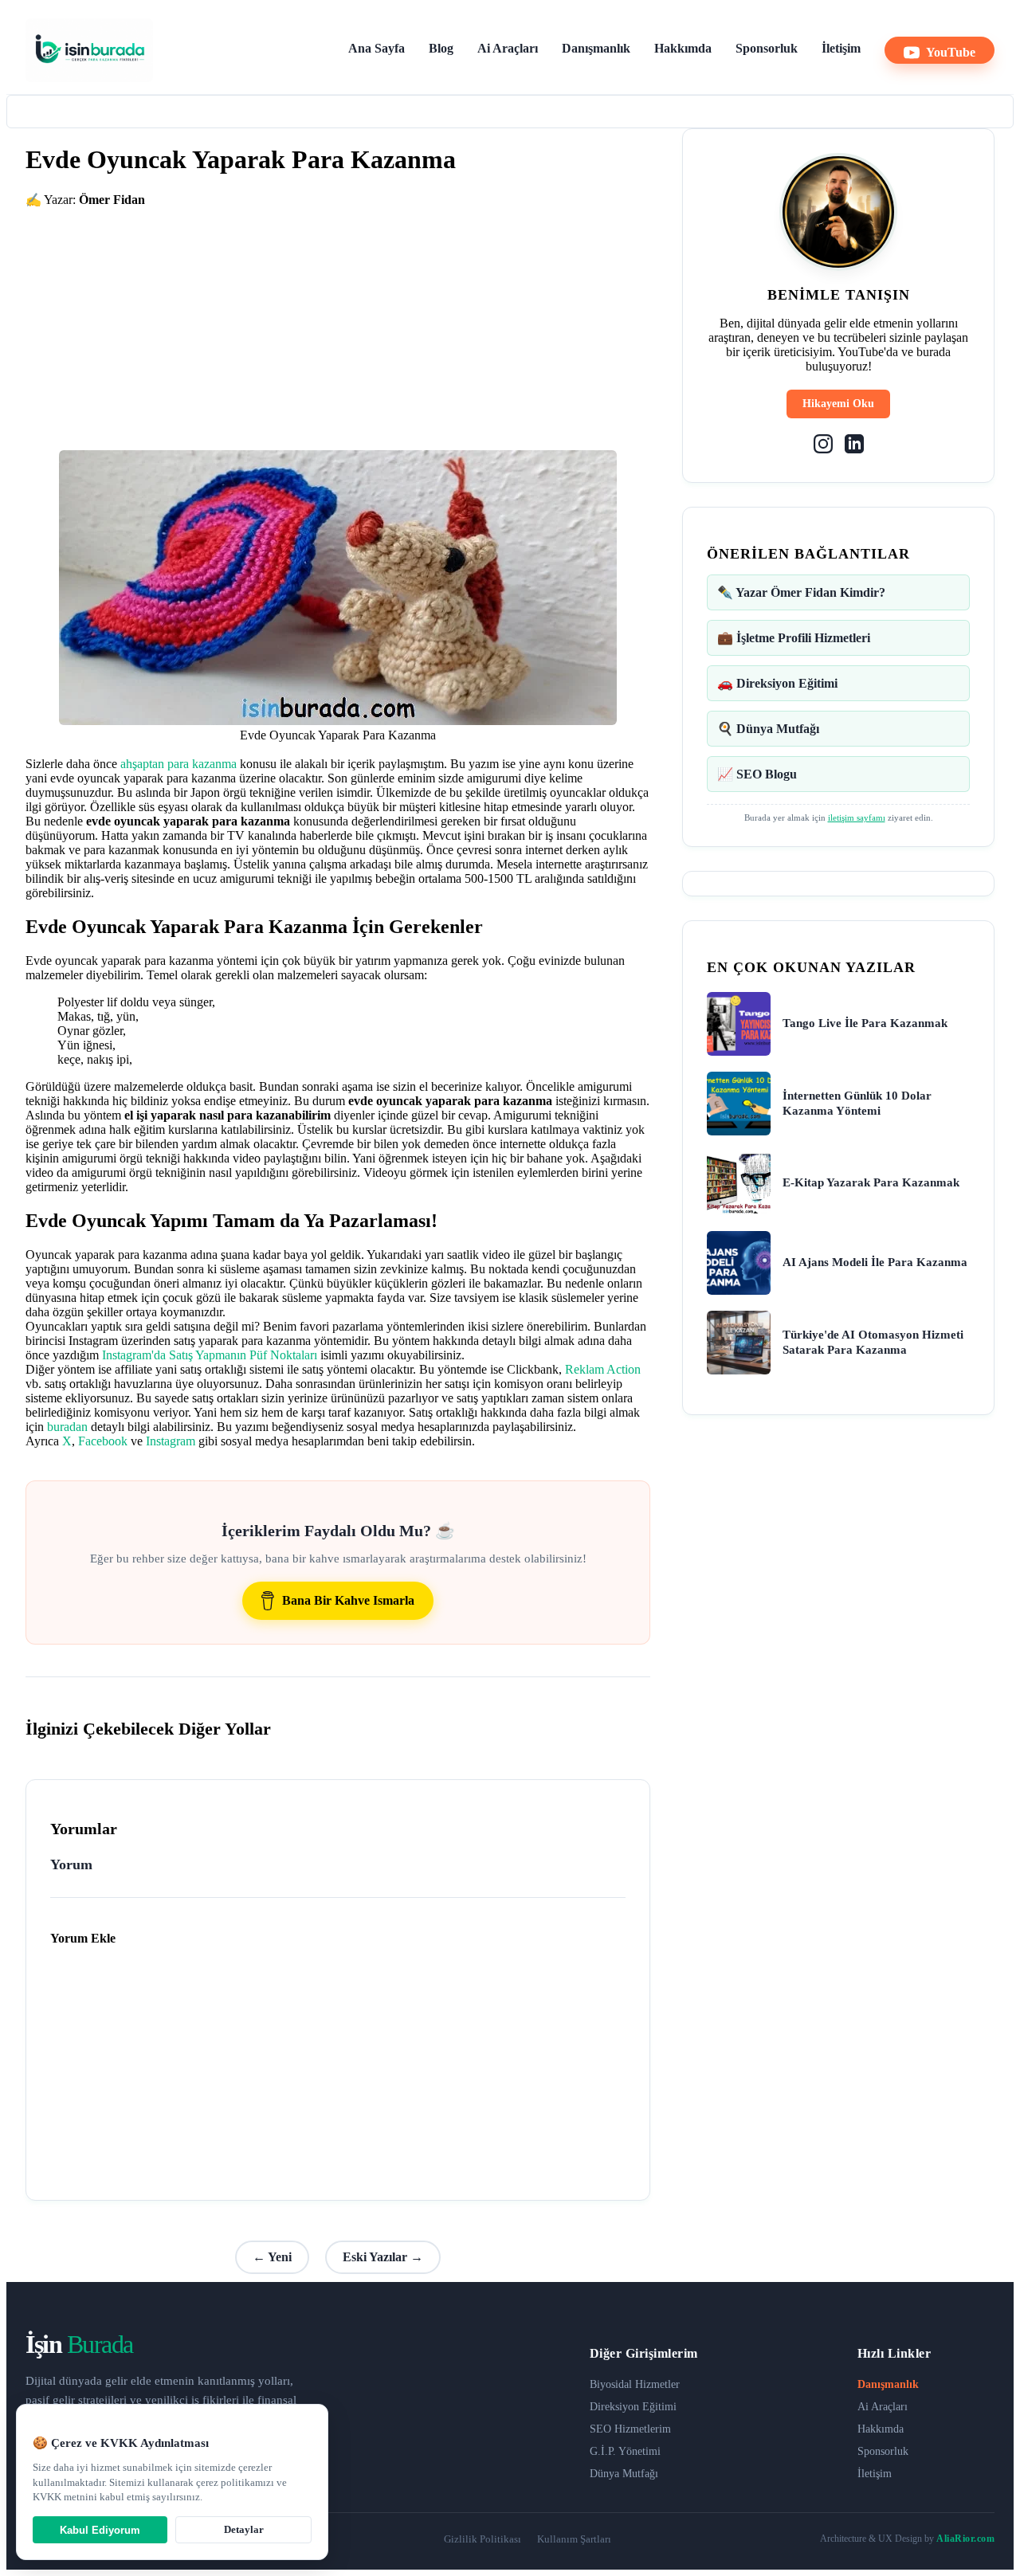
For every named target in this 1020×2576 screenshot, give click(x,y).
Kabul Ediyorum (100, 2530)
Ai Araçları (508, 48)
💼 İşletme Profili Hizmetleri (794, 638)
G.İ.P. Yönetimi (625, 2451)
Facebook (103, 1441)
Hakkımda (683, 48)
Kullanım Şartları (574, 2539)
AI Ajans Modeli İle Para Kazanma (875, 1262)
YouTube (951, 52)
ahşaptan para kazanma (178, 764)
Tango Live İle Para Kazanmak (865, 1023)
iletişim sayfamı (857, 817)
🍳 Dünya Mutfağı (768, 729)
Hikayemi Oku (838, 404)
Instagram (171, 1441)
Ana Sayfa (377, 48)
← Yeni (272, 2257)
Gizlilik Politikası (483, 2539)
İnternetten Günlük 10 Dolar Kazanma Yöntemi (857, 1104)
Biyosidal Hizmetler (635, 2384)
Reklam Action (603, 1369)
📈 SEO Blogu (757, 774)
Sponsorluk (767, 48)
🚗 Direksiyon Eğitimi (777, 683)
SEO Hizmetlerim (630, 2429)
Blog (441, 48)
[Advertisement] (338, 319)
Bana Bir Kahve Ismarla (348, 1600)
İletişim (841, 48)
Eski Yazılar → (383, 2257)
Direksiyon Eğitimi (633, 2407)
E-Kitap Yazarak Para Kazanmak (871, 1182)
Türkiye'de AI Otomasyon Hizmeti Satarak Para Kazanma (873, 1343)
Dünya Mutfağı (624, 2474)
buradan (67, 1427)
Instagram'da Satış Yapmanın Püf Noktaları (210, 1355)
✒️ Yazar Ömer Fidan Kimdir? (801, 592)
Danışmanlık (596, 48)
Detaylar (244, 2529)
